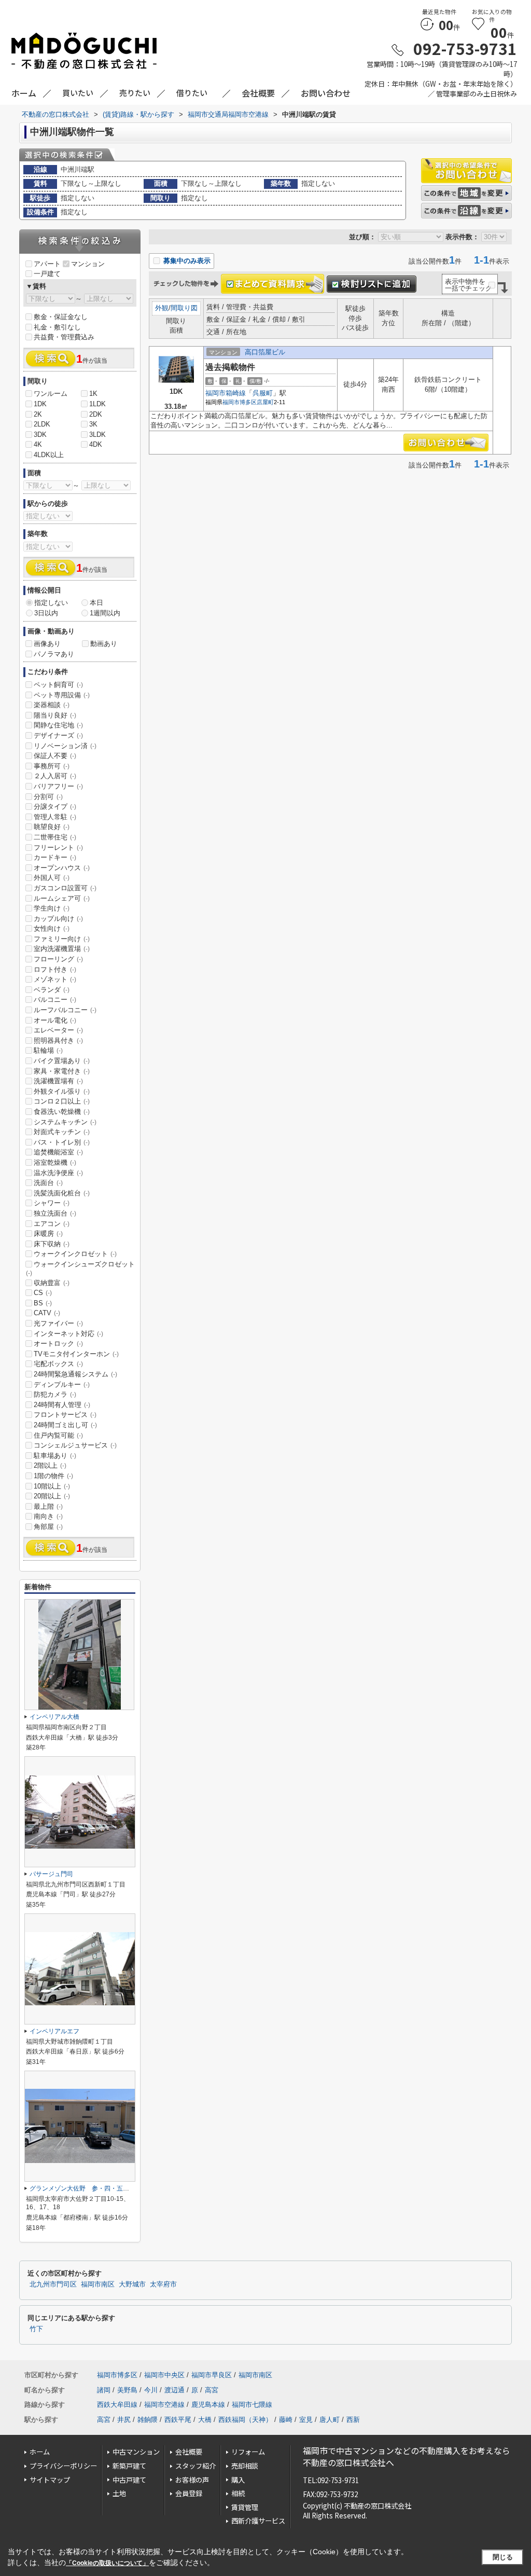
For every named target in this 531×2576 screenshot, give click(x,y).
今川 (151, 2390)
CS (43, 1293)
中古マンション (136, 2452)
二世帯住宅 (55, 837)
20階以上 (52, 1496)
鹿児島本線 (208, 2405)
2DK (96, 414)
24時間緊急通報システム (75, 1374)
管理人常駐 (55, 817)
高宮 (212, 2390)
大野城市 (132, 2284)
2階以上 (50, 1465)
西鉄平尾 (178, 2420)
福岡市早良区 (212, 2375)
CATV (47, 1313)
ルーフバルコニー (65, 1010)
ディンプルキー (62, 1385)
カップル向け (58, 919)
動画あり (104, 644)
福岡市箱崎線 (226, 393)
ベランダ (52, 990)
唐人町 (330, 2420)
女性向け (52, 928)
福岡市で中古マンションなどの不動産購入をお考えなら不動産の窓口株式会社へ (407, 2456)
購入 (238, 2480)
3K (93, 424)
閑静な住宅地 (58, 725)
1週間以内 (105, 613)
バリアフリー (58, 786)
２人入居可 (55, 776)
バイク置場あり (62, 1061)
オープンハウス (62, 868)
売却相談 (245, 2466)
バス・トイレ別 (62, 1142)
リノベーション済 (65, 746)
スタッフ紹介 (195, 2466)
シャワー (52, 1203)
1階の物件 (53, 1476)
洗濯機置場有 (58, 1081)
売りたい (135, 93)
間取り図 (184, 308)
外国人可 (52, 878)
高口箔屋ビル (265, 352)
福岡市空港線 (164, 2405)
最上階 (48, 1506)
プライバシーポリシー (63, 2466)
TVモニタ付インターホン (76, 1354)
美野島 (127, 2390)
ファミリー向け (62, 939)
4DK (96, 444)
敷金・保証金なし (61, 317)
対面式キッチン (62, 1132)
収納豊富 (52, 1283)
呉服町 (263, 393)
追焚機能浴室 (58, 1152)
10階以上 (52, 1486)
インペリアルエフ (54, 2031)
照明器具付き (58, 1041)
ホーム (40, 2452)
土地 (119, 2493)
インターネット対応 (68, 1334)
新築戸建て (129, 2466)
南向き (48, 1516)
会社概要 (189, 2452)
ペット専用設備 (62, 695)
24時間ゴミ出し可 (65, 1425)
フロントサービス (65, 1415)
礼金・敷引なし (57, 327)
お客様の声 (192, 2480)
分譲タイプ (55, 807)
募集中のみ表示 (186, 261)
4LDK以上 (49, 455)
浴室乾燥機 (55, 1162)
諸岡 (104, 2390)
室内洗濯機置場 (62, 949)
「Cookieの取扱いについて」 (107, 2563)
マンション (88, 264)
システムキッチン (65, 1122)
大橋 (205, 2420)
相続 (238, 2493)
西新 (353, 2420)
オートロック (58, 1344)
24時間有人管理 (62, 1405)
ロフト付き (55, 969)
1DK (40, 404)
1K (93, 394)
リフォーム (248, 2452)
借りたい (192, 93)
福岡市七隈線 (252, 2405)
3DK (40, 435)
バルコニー (55, 1000)
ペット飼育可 (58, 685)
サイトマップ (50, 2480)
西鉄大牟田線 (117, 2405)
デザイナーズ (58, 735)
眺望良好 (52, 827)
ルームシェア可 (62, 898)
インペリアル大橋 (54, 1717)
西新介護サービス (258, 2521)
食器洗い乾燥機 (62, 1112)
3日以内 (46, 613)
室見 (306, 2420)
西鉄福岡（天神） (245, 2420)
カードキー (55, 857)
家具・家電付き (62, 1071)
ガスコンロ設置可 (65, 888)
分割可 (48, 797)
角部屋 (48, 1527)
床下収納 (52, 1244)
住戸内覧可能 (58, 1435)
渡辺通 (174, 2390)
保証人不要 (55, 756)
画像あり (47, 644)
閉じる (503, 2557)
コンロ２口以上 (62, 1101)
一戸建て (47, 274)
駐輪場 (48, 1050)
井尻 (124, 2420)
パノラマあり (54, 654)
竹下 (36, 2329)
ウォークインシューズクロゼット (80, 1269)
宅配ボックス (58, 1364)
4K (38, 444)
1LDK (97, 404)
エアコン (52, 1224)
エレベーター (58, 1030)
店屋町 (265, 402)
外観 (162, 308)
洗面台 (48, 1183)
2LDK (42, 424)
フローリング (58, 959)
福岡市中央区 (164, 2375)
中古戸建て (129, 2480)
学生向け (52, 908)
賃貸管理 (245, 2507)
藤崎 (286, 2420)
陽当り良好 (55, 715)
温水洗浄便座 (58, 1173)
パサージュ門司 (51, 1874)
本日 (96, 603)
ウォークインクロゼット (75, 1254)
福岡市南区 (98, 2284)
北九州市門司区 (53, 2284)
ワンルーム (51, 394)
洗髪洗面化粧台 (62, 1193)
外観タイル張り (62, 1091)
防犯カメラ (55, 1394)
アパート (47, 264)
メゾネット (55, 979)
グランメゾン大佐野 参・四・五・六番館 (89, 2188)
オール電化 (55, 1020)
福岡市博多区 (240, 402)
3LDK (97, 435)
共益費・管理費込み (64, 337)
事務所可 (52, 766)
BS (43, 1303)
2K (38, 414)
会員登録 (189, 2493)
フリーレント (58, 848)
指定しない (51, 603)
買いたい (78, 93)
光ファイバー (58, 1323)
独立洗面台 (55, 1213)
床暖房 (48, 1234)
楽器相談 (52, 705)
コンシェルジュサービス (75, 1445)
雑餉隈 (148, 2420)
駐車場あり (55, 1456)
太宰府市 (163, 2284)
